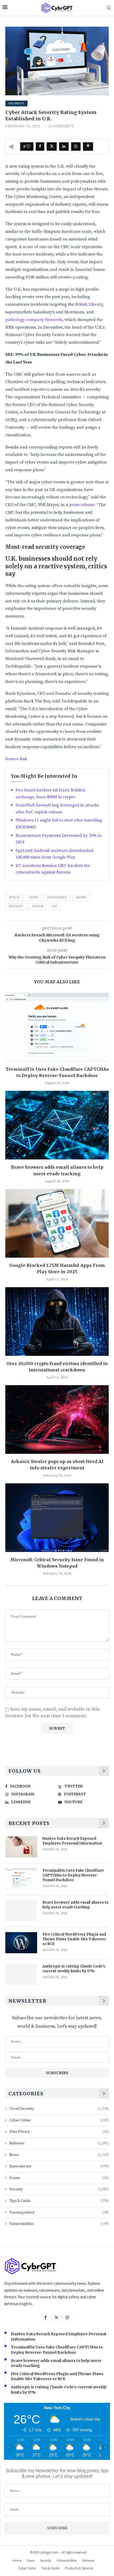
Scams (59, 2178)
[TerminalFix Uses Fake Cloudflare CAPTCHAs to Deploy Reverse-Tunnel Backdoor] (57, 1027)
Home (17, 2561)
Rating (81, 898)
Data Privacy (59, 2132)
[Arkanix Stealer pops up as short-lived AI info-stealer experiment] (57, 1419)
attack (14, 898)
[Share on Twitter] (52, 147)
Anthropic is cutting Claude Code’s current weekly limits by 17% (74, 1969)
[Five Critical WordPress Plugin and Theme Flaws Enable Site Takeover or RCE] (21, 1943)
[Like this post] (28, 147)
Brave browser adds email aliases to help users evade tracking (76, 1905)
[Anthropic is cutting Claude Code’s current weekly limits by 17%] (21, 1975)
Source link (16, 759)
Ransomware (59, 2166)
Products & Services (79, 2568)
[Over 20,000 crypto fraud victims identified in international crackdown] (57, 1322)
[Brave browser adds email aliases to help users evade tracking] (57, 1125)
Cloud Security (59, 2109)
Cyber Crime (59, 2120)
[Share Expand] (88, 147)
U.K (55, 907)
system (38, 907)
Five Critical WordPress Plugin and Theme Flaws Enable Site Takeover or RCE (74, 1939)
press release (82, 505)
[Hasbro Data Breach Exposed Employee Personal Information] (21, 1847)
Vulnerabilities (59, 2224)
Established (57, 898)
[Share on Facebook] (40, 147)
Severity (16, 907)
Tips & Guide (59, 2201)
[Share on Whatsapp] (76, 147)
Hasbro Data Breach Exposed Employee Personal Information (72, 1841)
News (59, 2155)
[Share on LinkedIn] (64, 147)
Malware (59, 2143)
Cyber (33, 898)
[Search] (109, 8)
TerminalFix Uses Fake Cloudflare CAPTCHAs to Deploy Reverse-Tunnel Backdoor (73, 1875)
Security (59, 2189)
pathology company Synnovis (34, 320)
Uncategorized (59, 2212)
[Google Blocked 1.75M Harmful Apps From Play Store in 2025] (57, 1223)
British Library (89, 304)
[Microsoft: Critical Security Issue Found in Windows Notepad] (57, 1518)
